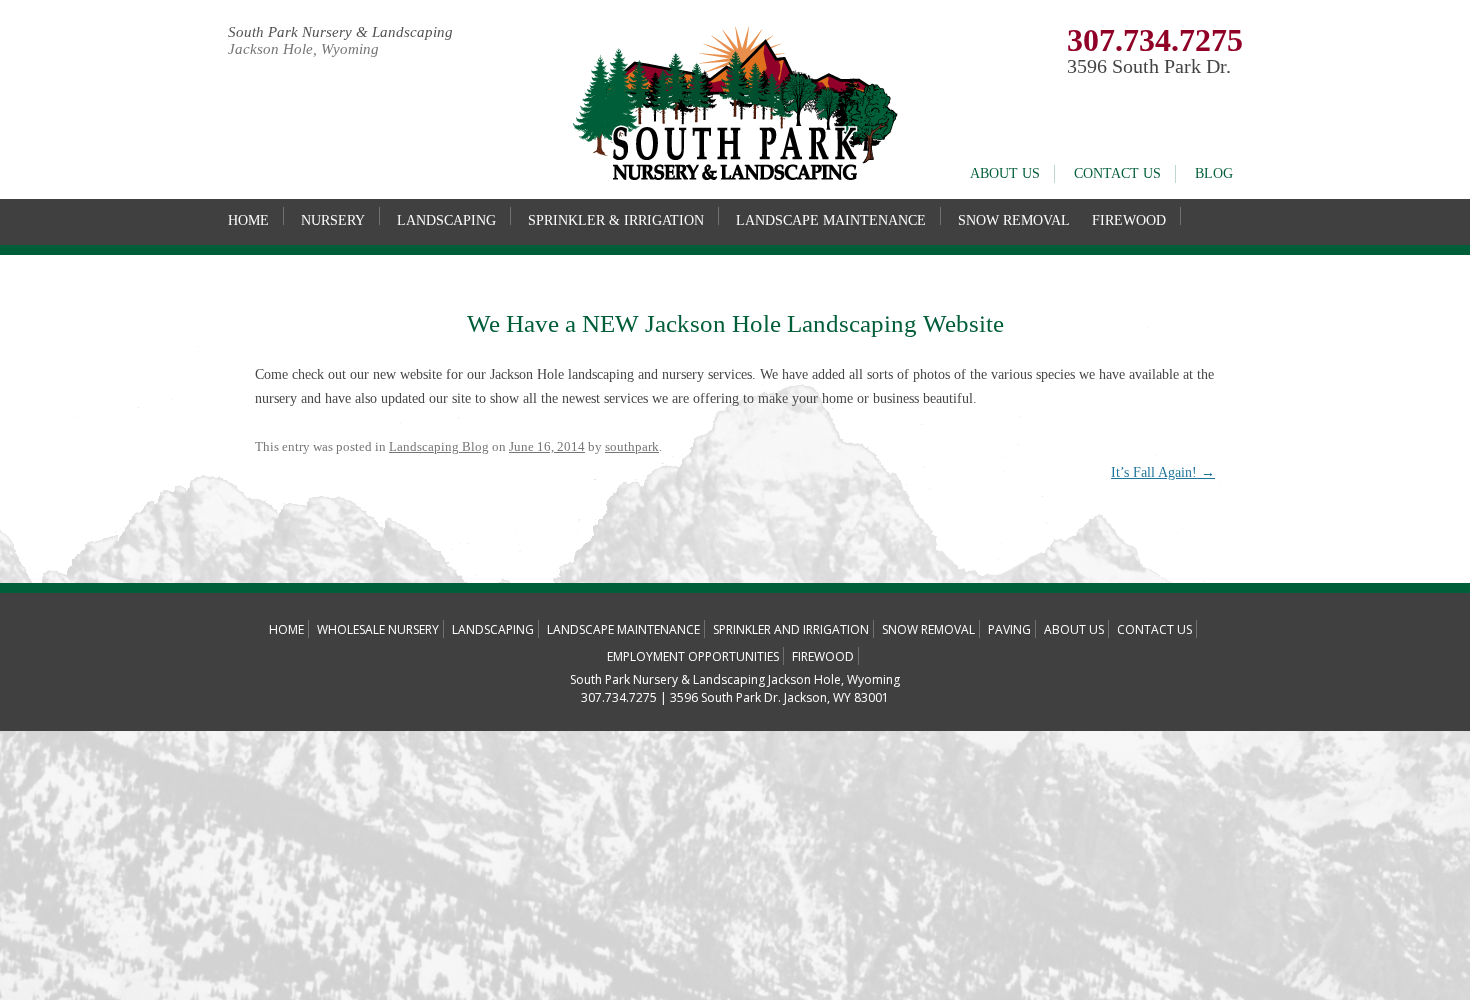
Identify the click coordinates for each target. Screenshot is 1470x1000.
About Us (1005, 173)
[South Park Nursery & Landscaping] (735, 176)
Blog (1214, 173)
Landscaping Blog (439, 446)
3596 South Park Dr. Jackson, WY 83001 (779, 697)
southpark (632, 446)
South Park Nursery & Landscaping (340, 32)
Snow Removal (1014, 220)
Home (248, 220)
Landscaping (446, 220)
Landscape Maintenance (831, 220)
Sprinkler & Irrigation (616, 220)
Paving (1009, 629)
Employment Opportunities (693, 656)
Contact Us (1117, 173)
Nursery (333, 220)
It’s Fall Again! (1163, 472)
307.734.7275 (1155, 40)
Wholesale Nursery (378, 629)
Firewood (1129, 220)
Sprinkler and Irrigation (791, 629)
